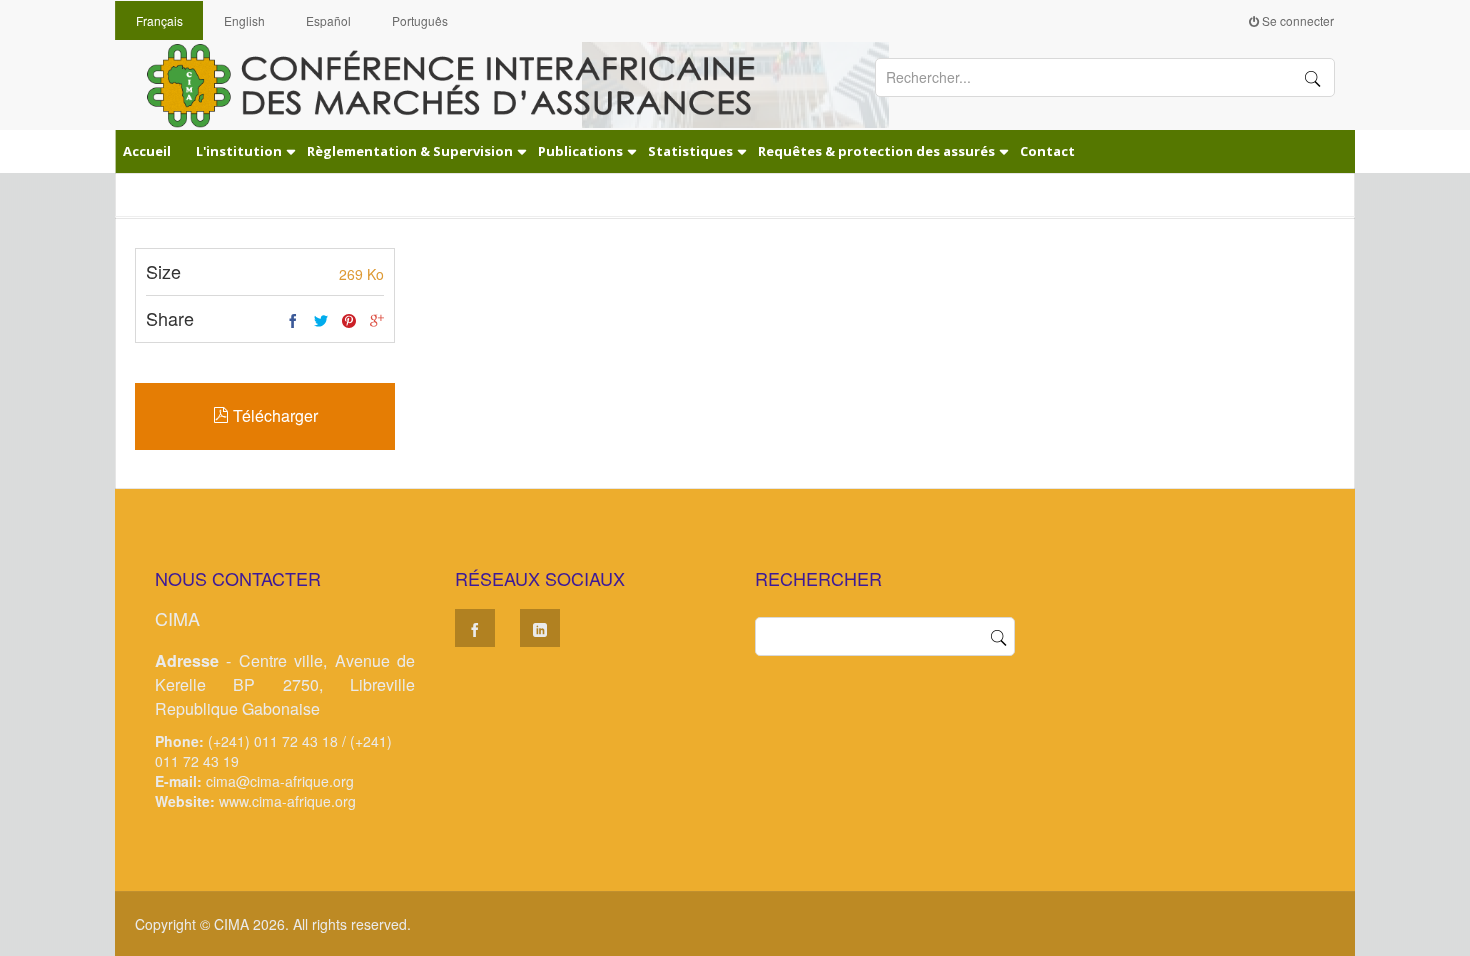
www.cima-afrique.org (287, 801)
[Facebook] (293, 321)
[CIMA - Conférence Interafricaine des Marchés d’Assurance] (465, 84)
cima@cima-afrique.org (280, 781)
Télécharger (273, 415)
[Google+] (377, 321)
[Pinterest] (349, 321)
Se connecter (1296, 20)
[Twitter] (321, 321)
